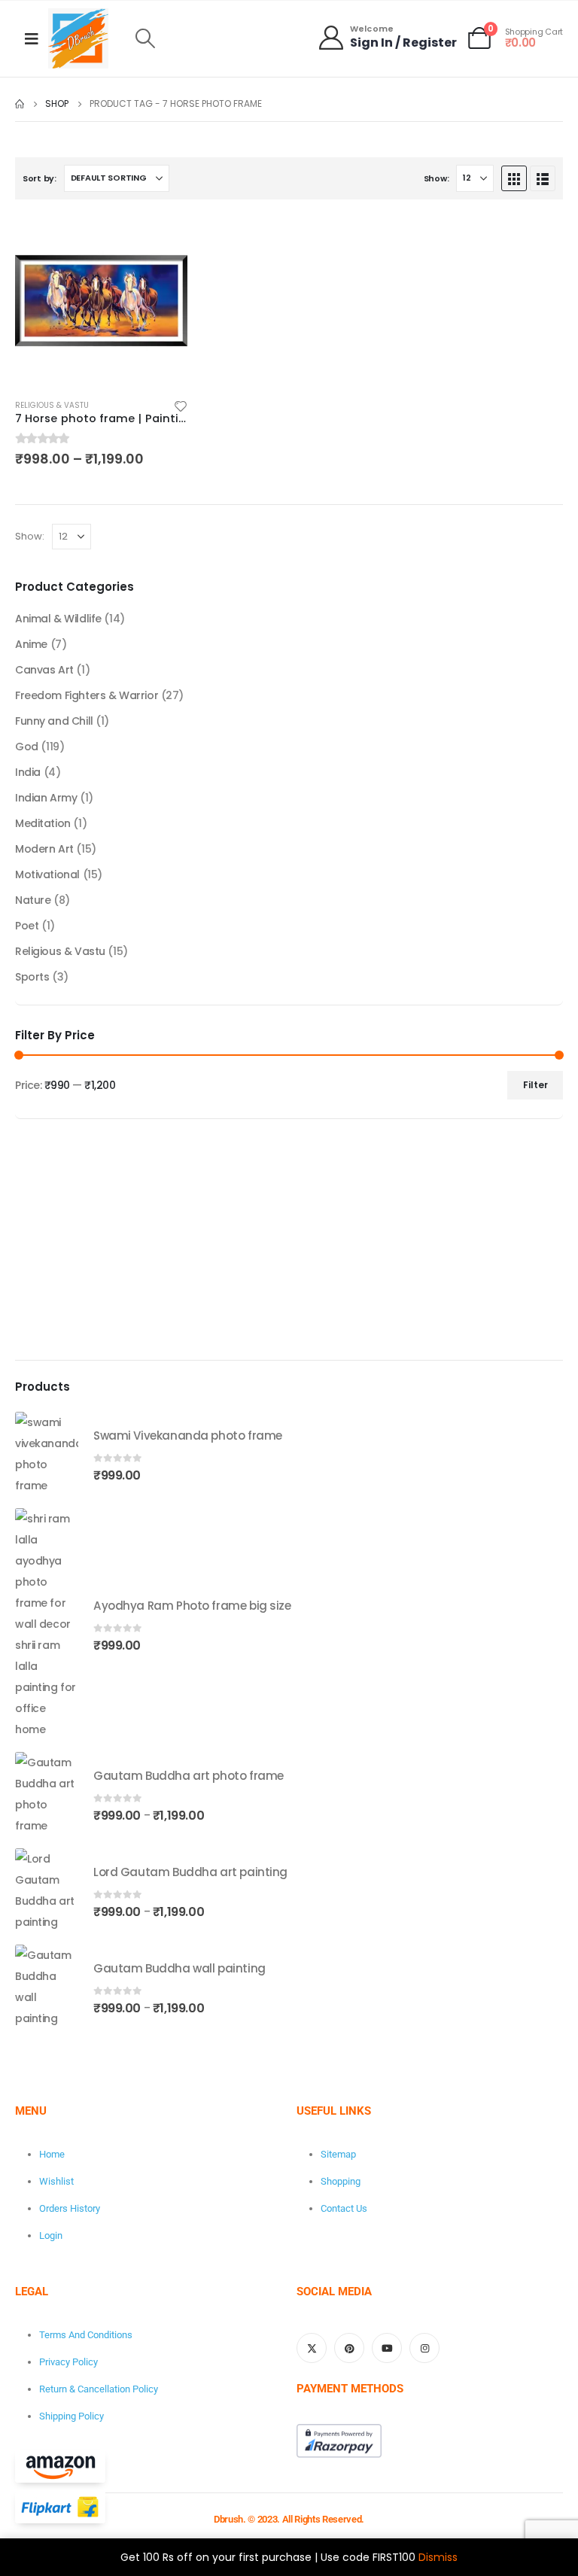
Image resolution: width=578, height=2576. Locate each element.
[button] (145, 38)
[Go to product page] (101, 301)
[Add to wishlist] (181, 405)
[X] (312, 2348)
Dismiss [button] (438, 2557)
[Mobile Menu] (32, 38)
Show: (437, 178)
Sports (32, 977)
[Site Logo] (78, 38)
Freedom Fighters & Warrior (87, 695)
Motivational (47, 874)
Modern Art (44, 849)
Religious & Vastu (52, 405)
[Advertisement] (289, 1239)
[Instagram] (424, 2348)
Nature (33, 900)
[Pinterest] (349, 2348)
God (27, 747)
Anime (31, 644)
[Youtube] (387, 2348)
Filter (535, 1085)
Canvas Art (44, 670)
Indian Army (46, 798)
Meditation (43, 823)
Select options (163, 239)
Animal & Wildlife (58, 619)
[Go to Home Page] (20, 104)
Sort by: (40, 178)
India (28, 772)
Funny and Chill (54, 721)
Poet (27, 926)
